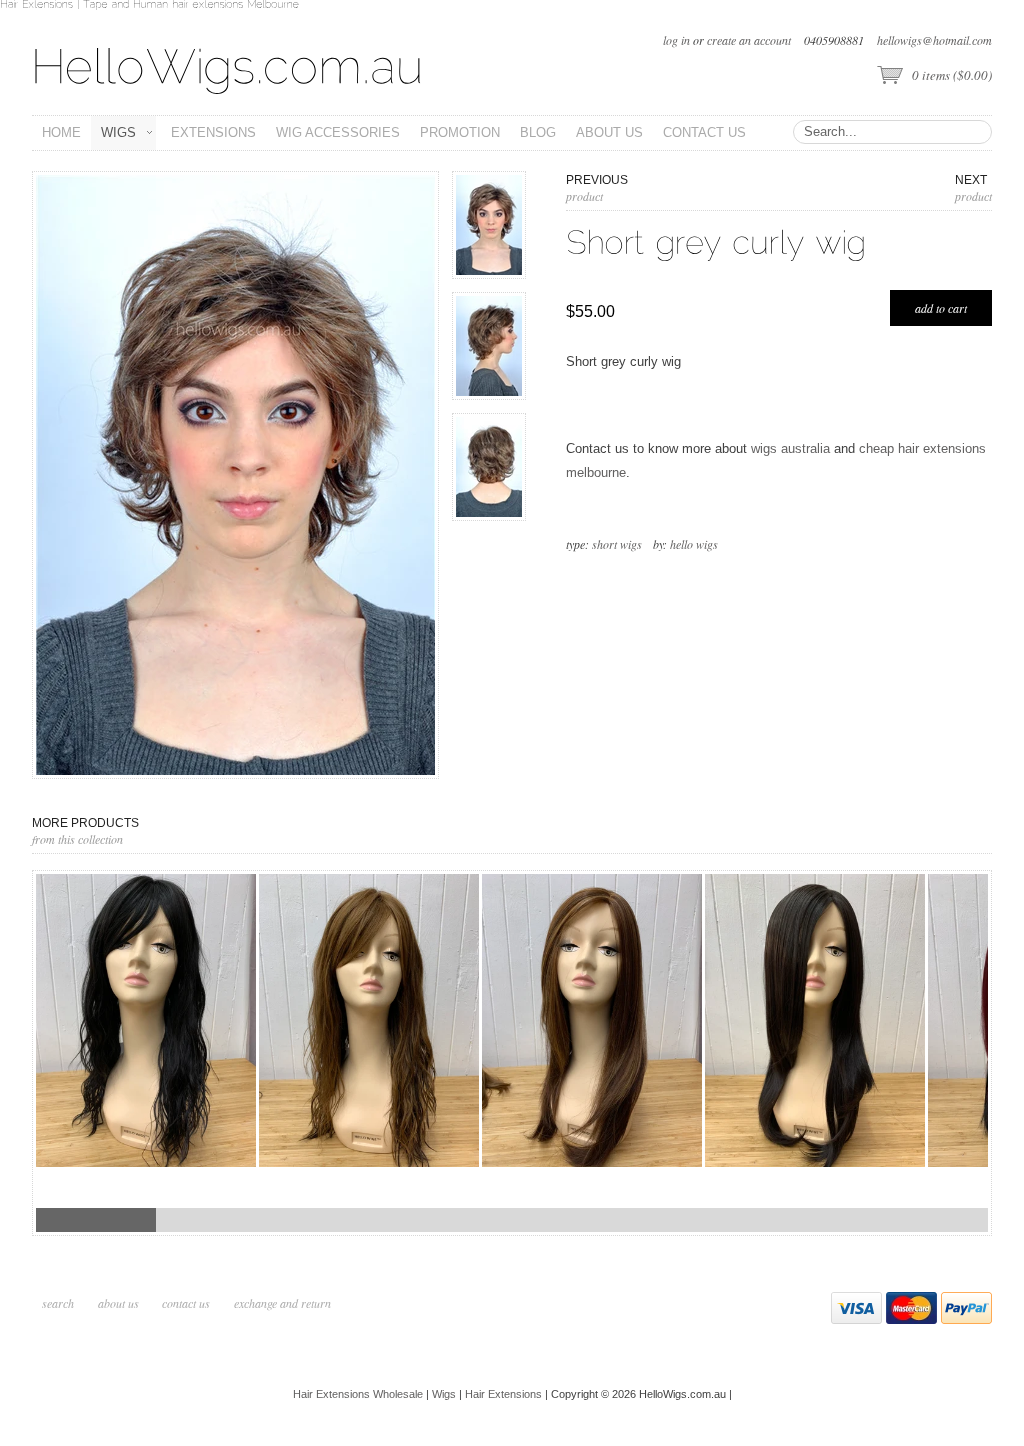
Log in (676, 40)
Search (58, 1303)
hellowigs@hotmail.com (934, 40)
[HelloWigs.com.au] (228, 68)
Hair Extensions (503, 1394)
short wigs (617, 544)
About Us (120, 1303)
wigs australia (790, 448)
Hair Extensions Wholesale (358, 1394)
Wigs (444, 1394)
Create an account (749, 40)
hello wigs (694, 544)
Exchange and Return (282, 1303)
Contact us (186, 1303)
